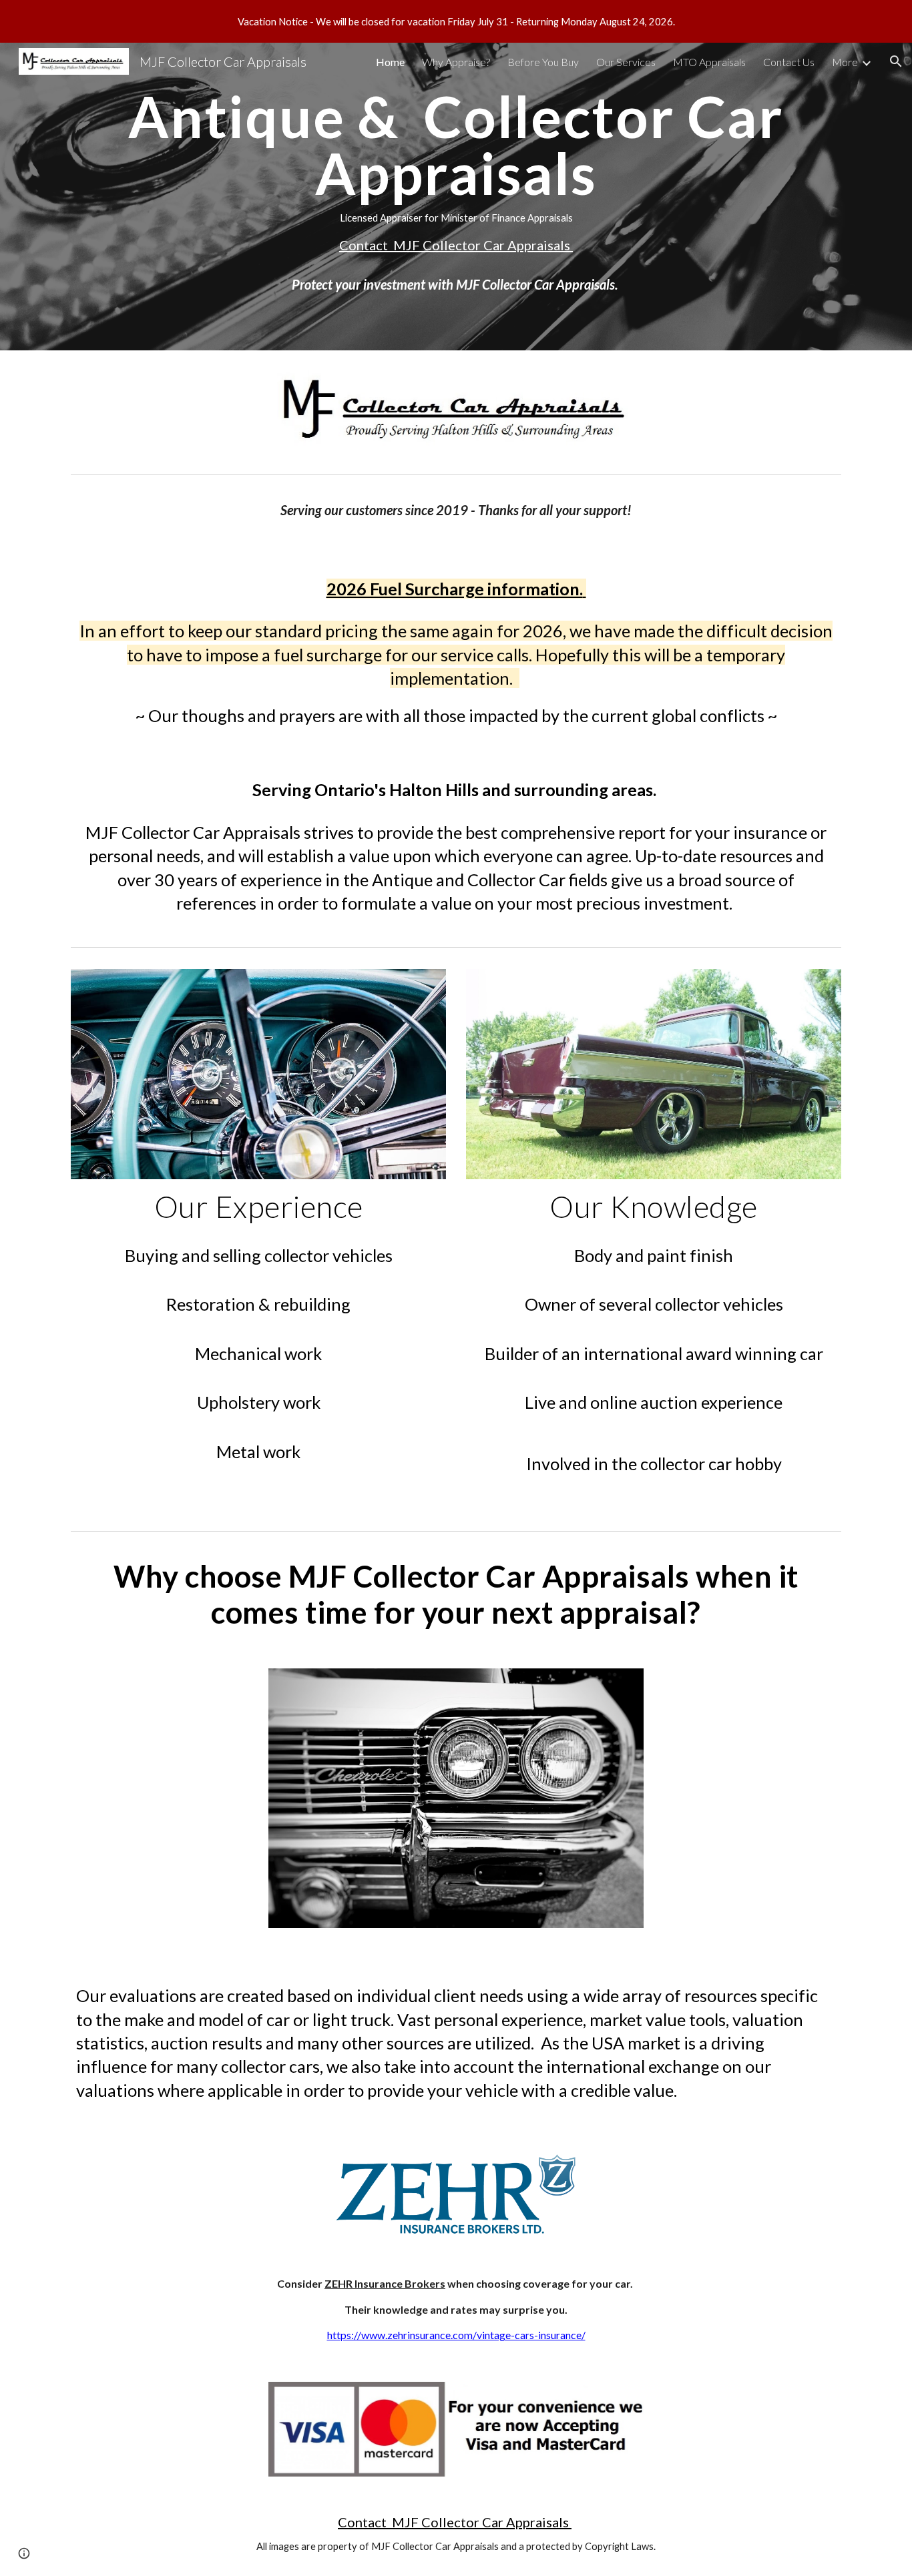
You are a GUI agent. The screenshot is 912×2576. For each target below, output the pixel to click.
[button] (896, 61)
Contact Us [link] (789, 62)
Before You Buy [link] (543, 62)
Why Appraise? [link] (456, 62)
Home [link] (390, 62)
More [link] (845, 62)
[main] (456, 197)
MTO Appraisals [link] (709, 62)
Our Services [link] (626, 62)
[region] (456, 21)
